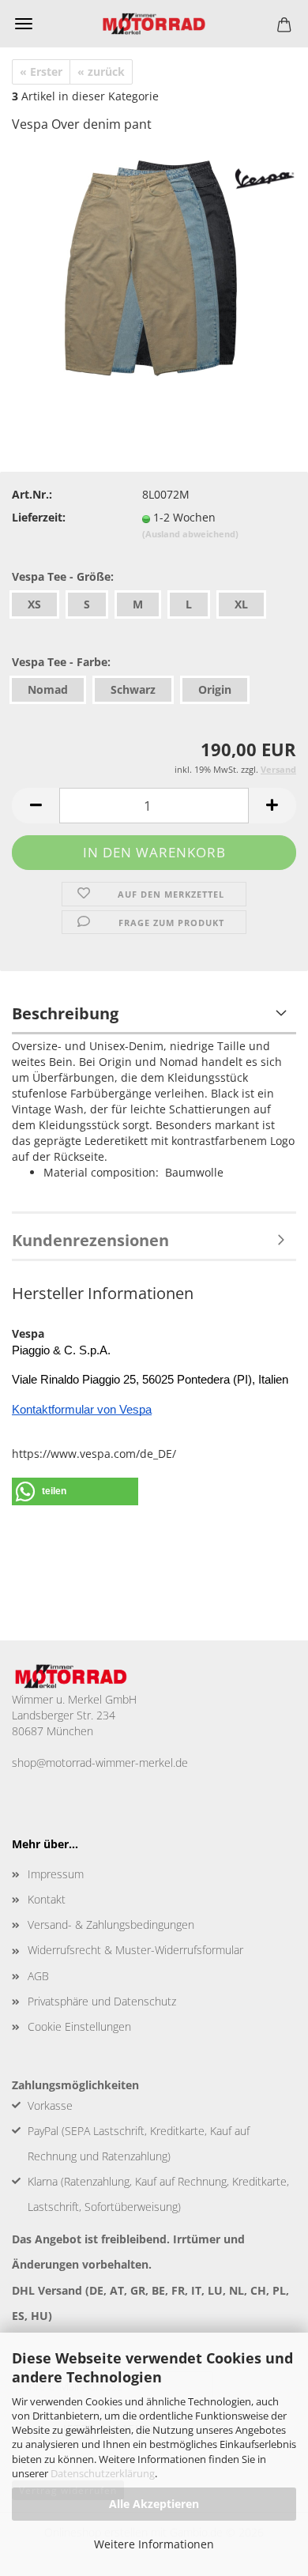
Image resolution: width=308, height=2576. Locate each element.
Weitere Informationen (154, 2544)
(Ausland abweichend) (190, 534)
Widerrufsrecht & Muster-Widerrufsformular (135, 1950)
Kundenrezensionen (90, 1240)
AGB (38, 1976)
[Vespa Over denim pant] (154, 265)
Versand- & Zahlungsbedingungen (111, 1924)
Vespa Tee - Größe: (63, 576)
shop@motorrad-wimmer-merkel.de (100, 1763)
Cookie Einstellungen (79, 2026)
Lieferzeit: (39, 517)
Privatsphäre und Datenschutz (102, 2001)
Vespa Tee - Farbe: (61, 662)
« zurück (101, 72)
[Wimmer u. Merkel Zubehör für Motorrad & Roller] (154, 24)
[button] (36, 806)
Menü (24, 24)
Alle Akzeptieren (154, 2504)
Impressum (56, 1874)
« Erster (41, 72)
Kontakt (47, 1899)
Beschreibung (65, 1013)
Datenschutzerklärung (103, 2473)
